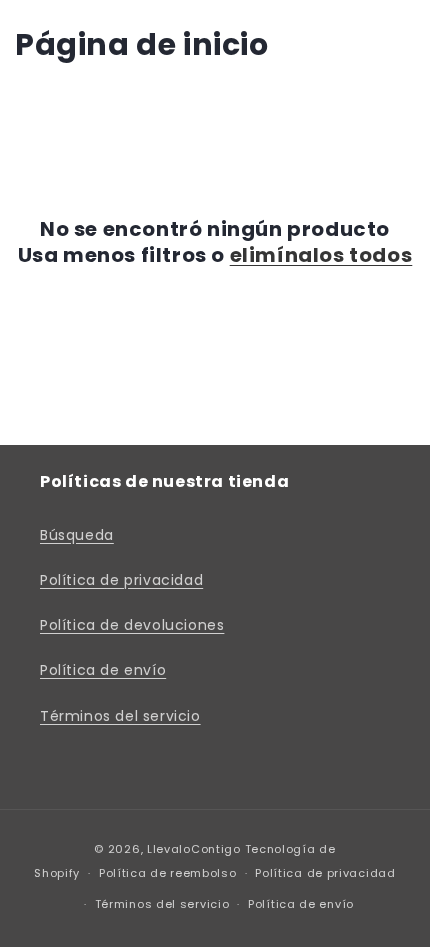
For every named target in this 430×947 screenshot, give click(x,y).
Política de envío (103, 670)
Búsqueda (77, 535)
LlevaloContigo (194, 849)
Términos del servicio (120, 716)
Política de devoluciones (132, 625)
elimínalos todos (321, 255)
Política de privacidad (121, 580)
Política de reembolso (168, 873)
